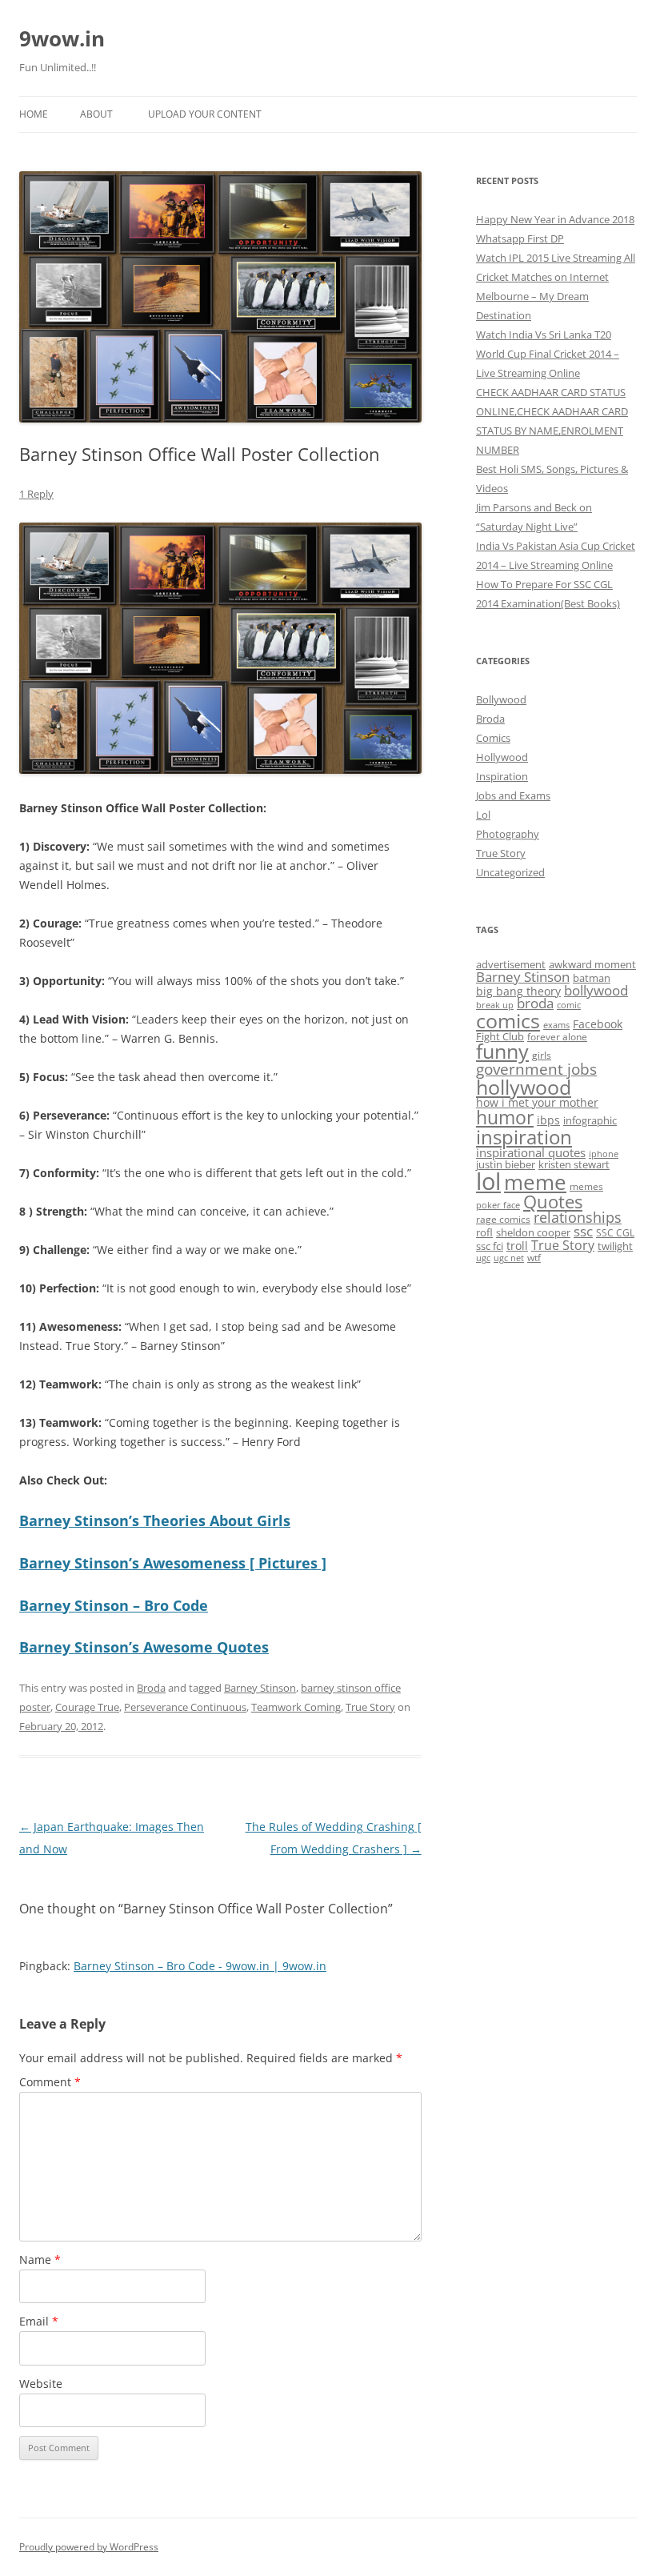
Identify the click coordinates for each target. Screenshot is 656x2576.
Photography (508, 834)
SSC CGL (615, 1232)
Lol (483, 815)
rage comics (503, 1219)
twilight (615, 1246)
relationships (578, 1217)
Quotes (553, 1202)
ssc (583, 1231)
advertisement (511, 964)
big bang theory (518, 991)
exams (556, 1025)
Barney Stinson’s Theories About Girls (155, 1520)
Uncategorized (510, 872)
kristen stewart (574, 1164)
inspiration (524, 1137)
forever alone (557, 1036)
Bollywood (501, 699)
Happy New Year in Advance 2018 (555, 219)
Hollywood (502, 757)
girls (542, 1055)
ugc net (509, 1258)
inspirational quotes (531, 1152)
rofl (484, 1232)
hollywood (524, 1087)
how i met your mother (537, 1102)
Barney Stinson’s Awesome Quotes (144, 1647)
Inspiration (502, 776)
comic (569, 1005)
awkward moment (592, 964)
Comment (50, 2082)
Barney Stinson (260, 1688)
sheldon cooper (533, 1232)
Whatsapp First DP (520, 238)
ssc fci (490, 1246)
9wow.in (62, 38)
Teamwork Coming (296, 1707)
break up (495, 1005)
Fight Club (500, 1036)
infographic (590, 1120)
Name (40, 2260)
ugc (483, 1258)
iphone (604, 1154)
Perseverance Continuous (185, 1707)
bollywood (596, 990)
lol (488, 1181)
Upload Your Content (205, 114)
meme (535, 1182)
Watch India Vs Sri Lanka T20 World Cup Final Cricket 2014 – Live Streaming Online (548, 354)
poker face (498, 1205)
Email (39, 2321)
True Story (370, 1707)
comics (508, 1020)
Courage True (87, 1707)
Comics (493, 738)
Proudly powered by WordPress (89, 2547)
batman (592, 978)
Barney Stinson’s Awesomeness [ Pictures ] (173, 1563)
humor (505, 1117)
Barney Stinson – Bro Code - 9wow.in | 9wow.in (200, 1966)
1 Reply (36, 494)
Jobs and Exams (513, 795)
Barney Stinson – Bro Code (114, 1605)
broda (535, 1003)
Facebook (598, 1024)
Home (34, 114)
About (96, 114)
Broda (151, 1688)
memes (586, 1186)
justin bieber (506, 1164)
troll (517, 1246)
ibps (548, 1120)
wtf (534, 1257)
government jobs (536, 1069)
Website (41, 2384)
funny (502, 1051)
